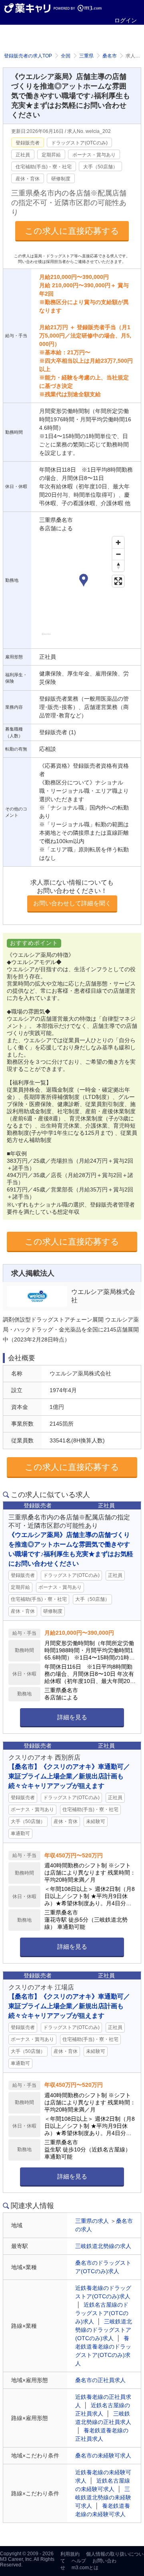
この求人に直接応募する (72, 231)
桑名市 (110, 56)
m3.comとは (85, 2568)
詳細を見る (72, 1717)
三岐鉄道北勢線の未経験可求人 (103, 2497)
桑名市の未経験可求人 (103, 2455)
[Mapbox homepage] (46, 637)
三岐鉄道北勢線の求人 (103, 2246)
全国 (66, 56)
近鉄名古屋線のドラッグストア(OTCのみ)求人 (102, 2313)
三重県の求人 (92, 2221)
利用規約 (70, 2554)
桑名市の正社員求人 (100, 2380)
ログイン (126, 20)
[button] (84, 581)
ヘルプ (79, 2561)
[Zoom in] (118, 542)
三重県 (86, 56)
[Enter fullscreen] (118, 581)
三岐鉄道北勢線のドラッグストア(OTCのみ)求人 (104, 2330)
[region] (84, 589)
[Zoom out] (118, 554)
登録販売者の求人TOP (28, 56)
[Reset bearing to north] (118, 566)
